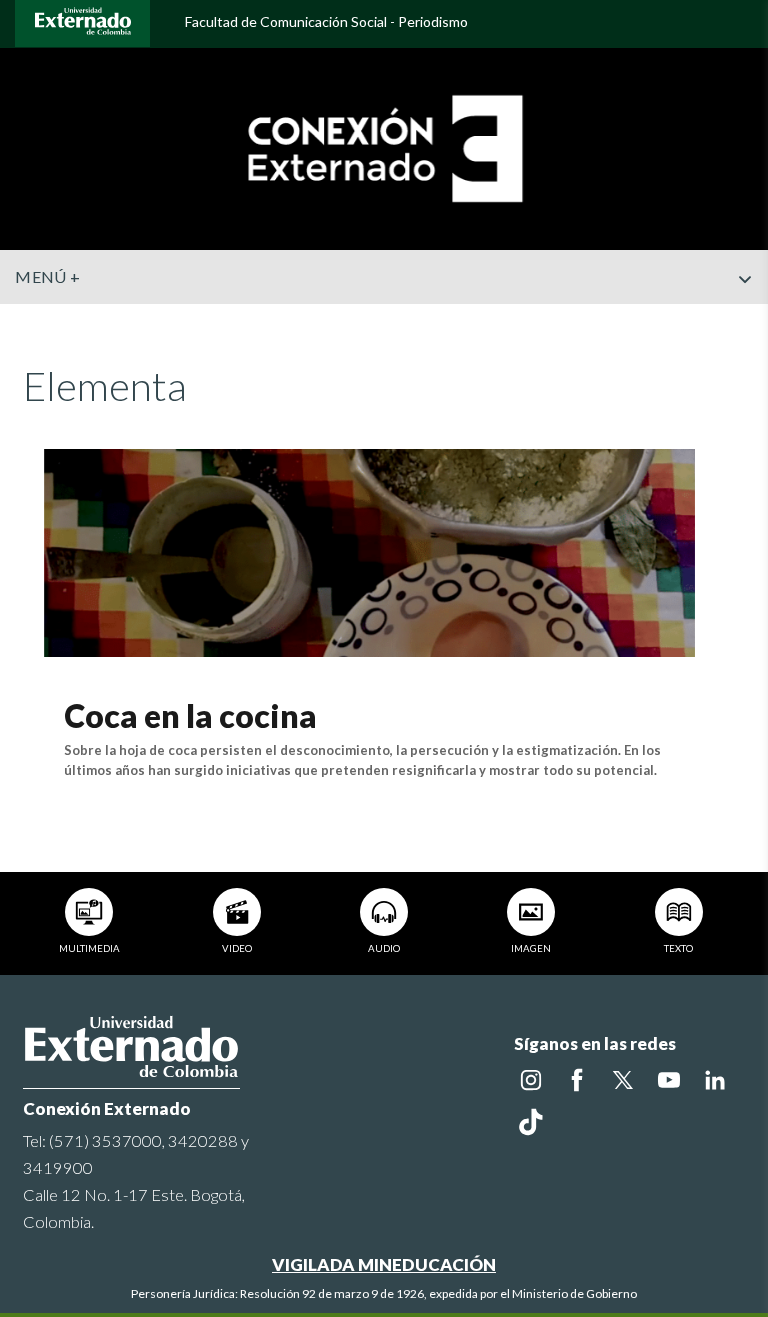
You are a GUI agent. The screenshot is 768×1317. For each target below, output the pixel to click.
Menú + (47, 276)
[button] (745, 319)
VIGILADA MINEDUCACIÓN (384, 1264)
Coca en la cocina (190, 715)
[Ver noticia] (369, 550)
